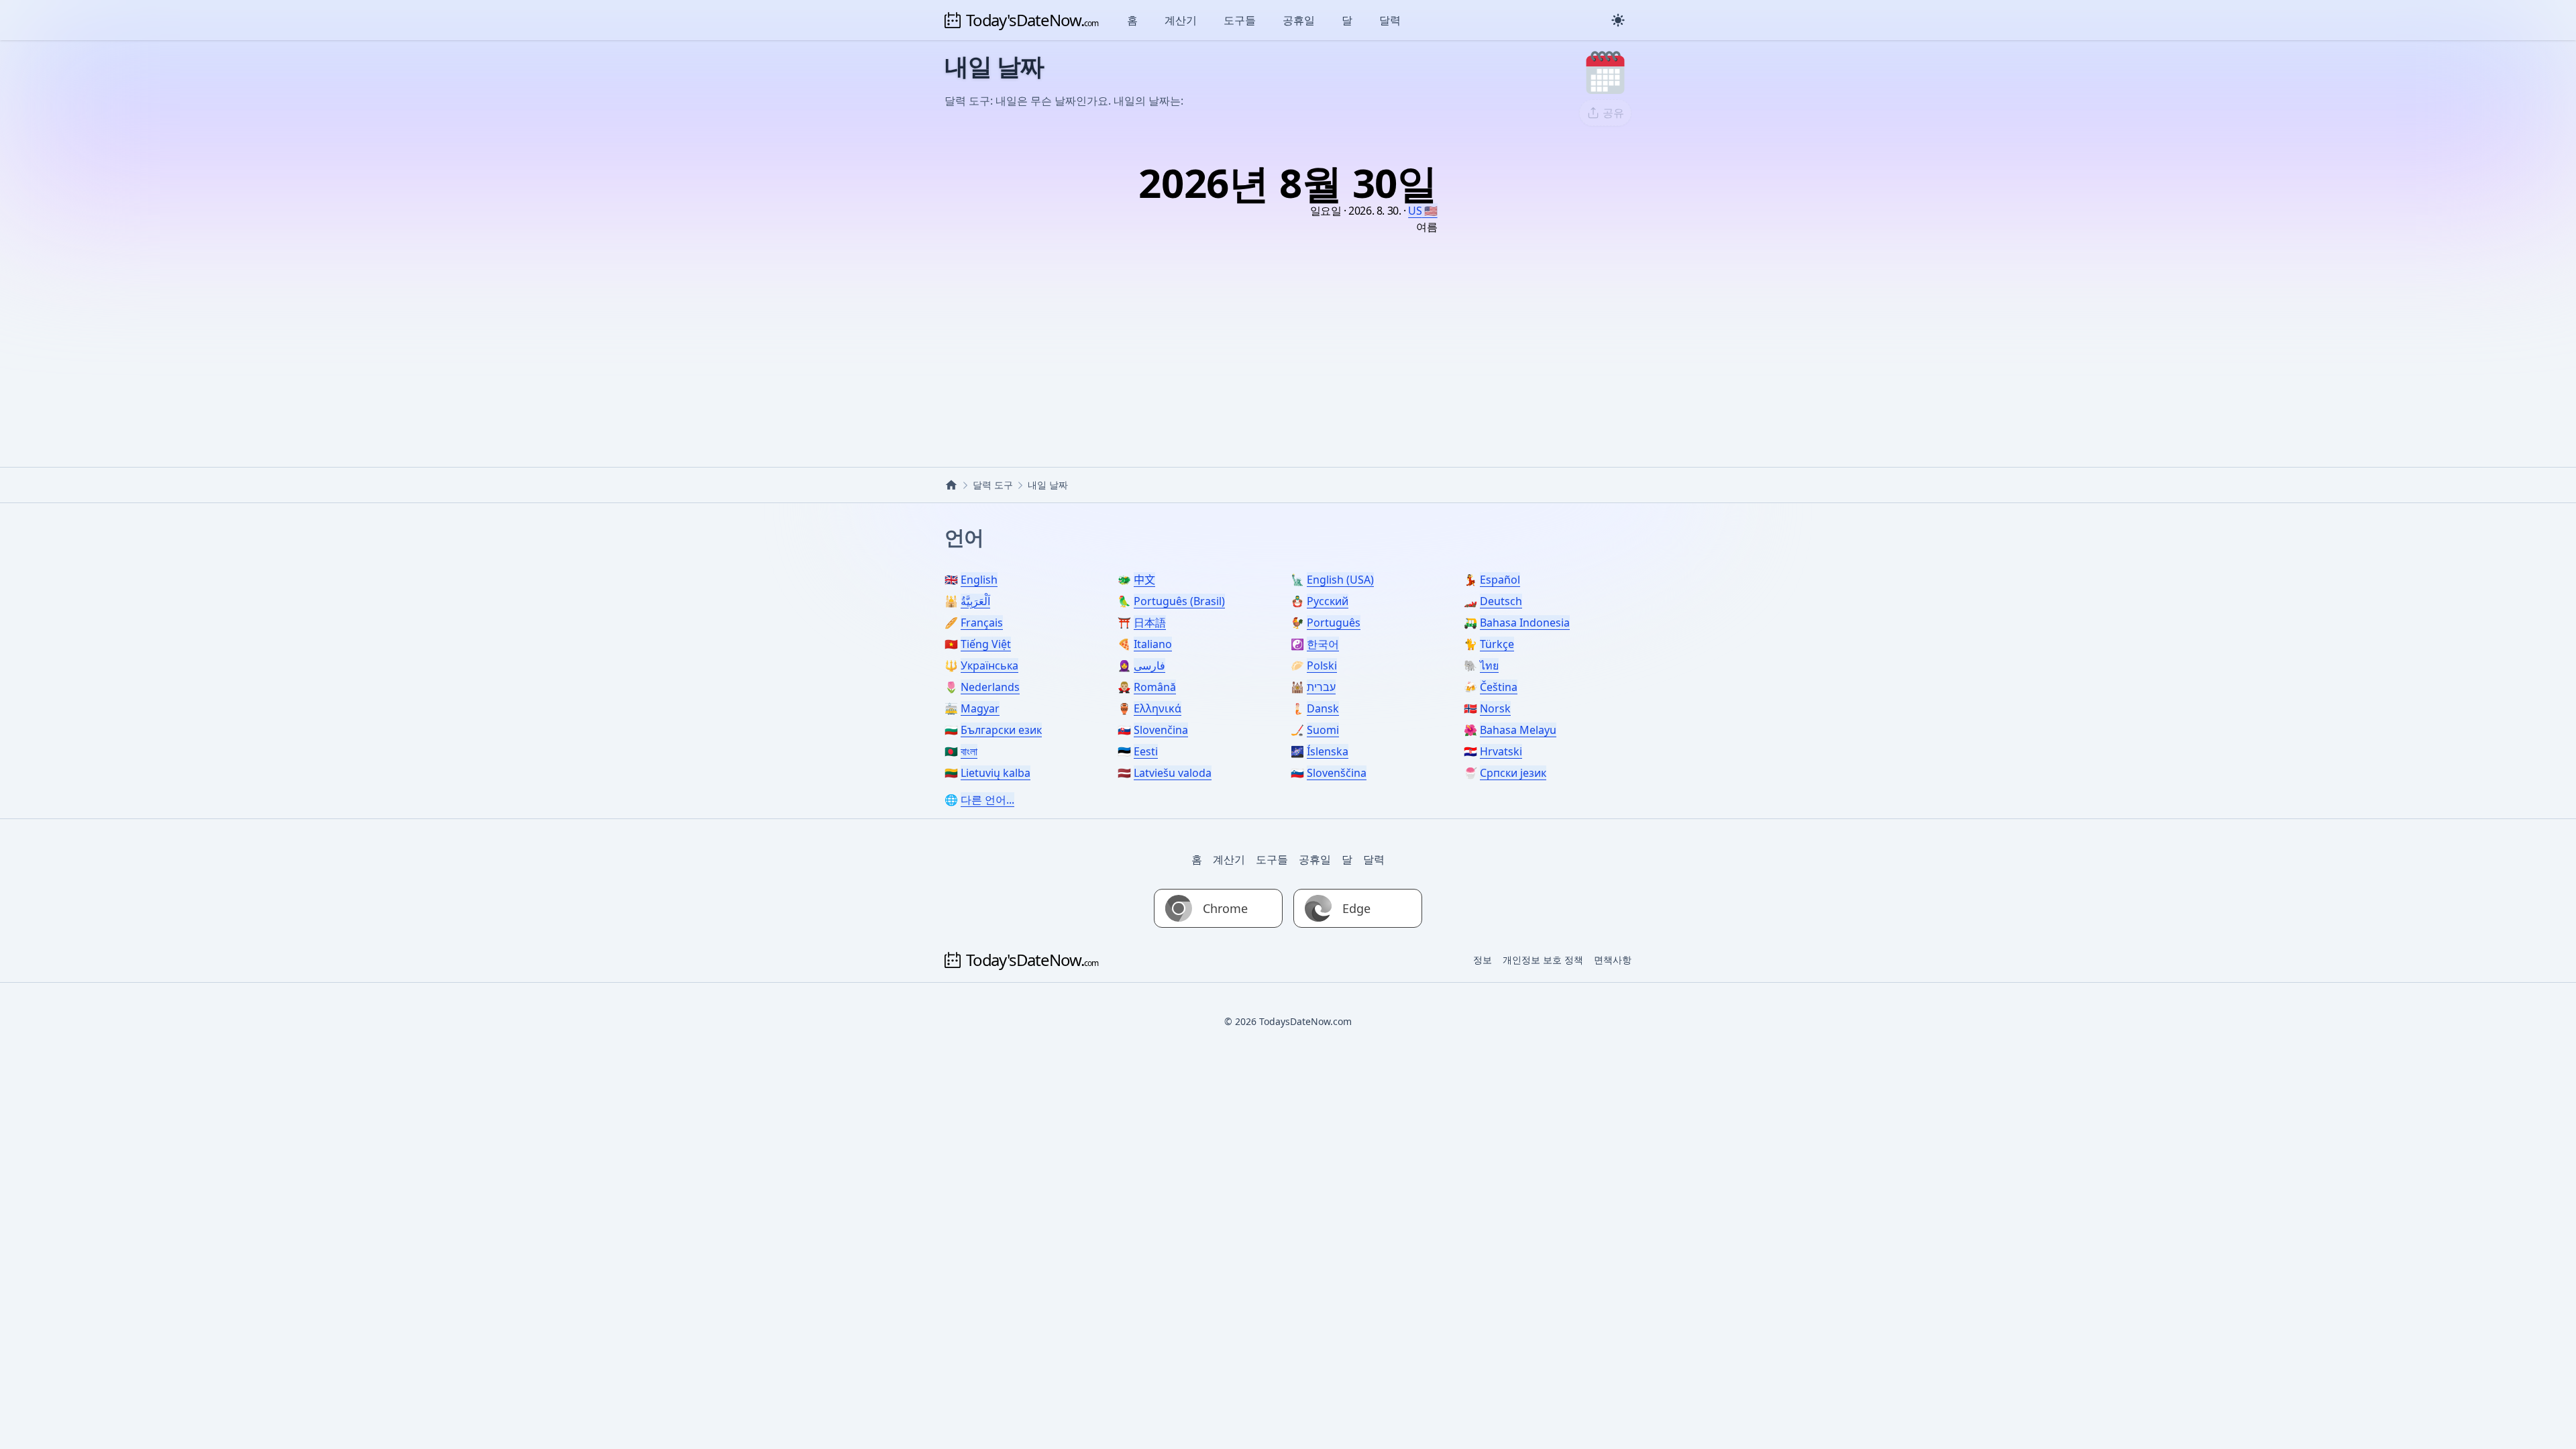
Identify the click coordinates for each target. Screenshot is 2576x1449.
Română (1155, 687)
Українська (989, 665)
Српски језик (1513, 773)
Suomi (1323, 730)
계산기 (1181, 20)
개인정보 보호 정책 (1543, 960)
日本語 (1150, 623)
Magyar (980, 708)
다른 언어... (987, 800)
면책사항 (1613, 960)
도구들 (1240, 20)
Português (1334, 623)
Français (982, 623)
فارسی (1149, 665)
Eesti (1146, 751)
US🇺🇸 (1423, 211)
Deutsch (1501, 601)
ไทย (1489, 665)
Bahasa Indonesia (1525, 623)
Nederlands (990, 687)
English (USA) (1340, 580)
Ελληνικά (1158, 708)
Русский (1328, 601)
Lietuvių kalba (996, 773)
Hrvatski (1501, 751)
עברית (1321, 687)
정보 (1483, 960)
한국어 (1323, 644)
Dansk (1323, 708)
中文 (1144, 580)
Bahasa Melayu (1518, 730)
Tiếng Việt (986, 644)
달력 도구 (993, 485)
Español (1500, 580)
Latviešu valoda (1173, 773)
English (979, 580)
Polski (1322, 665)
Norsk (1495, 708)
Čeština (1499, 687)
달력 (1390, 20)
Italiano (1153, 644)
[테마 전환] (1618, 20)
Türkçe (1497, 644)
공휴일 (1299, 20)
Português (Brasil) (1179, 601)
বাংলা (969, 751)
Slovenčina (1161, 730)
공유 (1613, 113)
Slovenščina (1337, 773)
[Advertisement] (1288, 333)
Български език (1001, 730)
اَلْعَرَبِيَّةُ (975, 601)
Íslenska (1328, 751)
